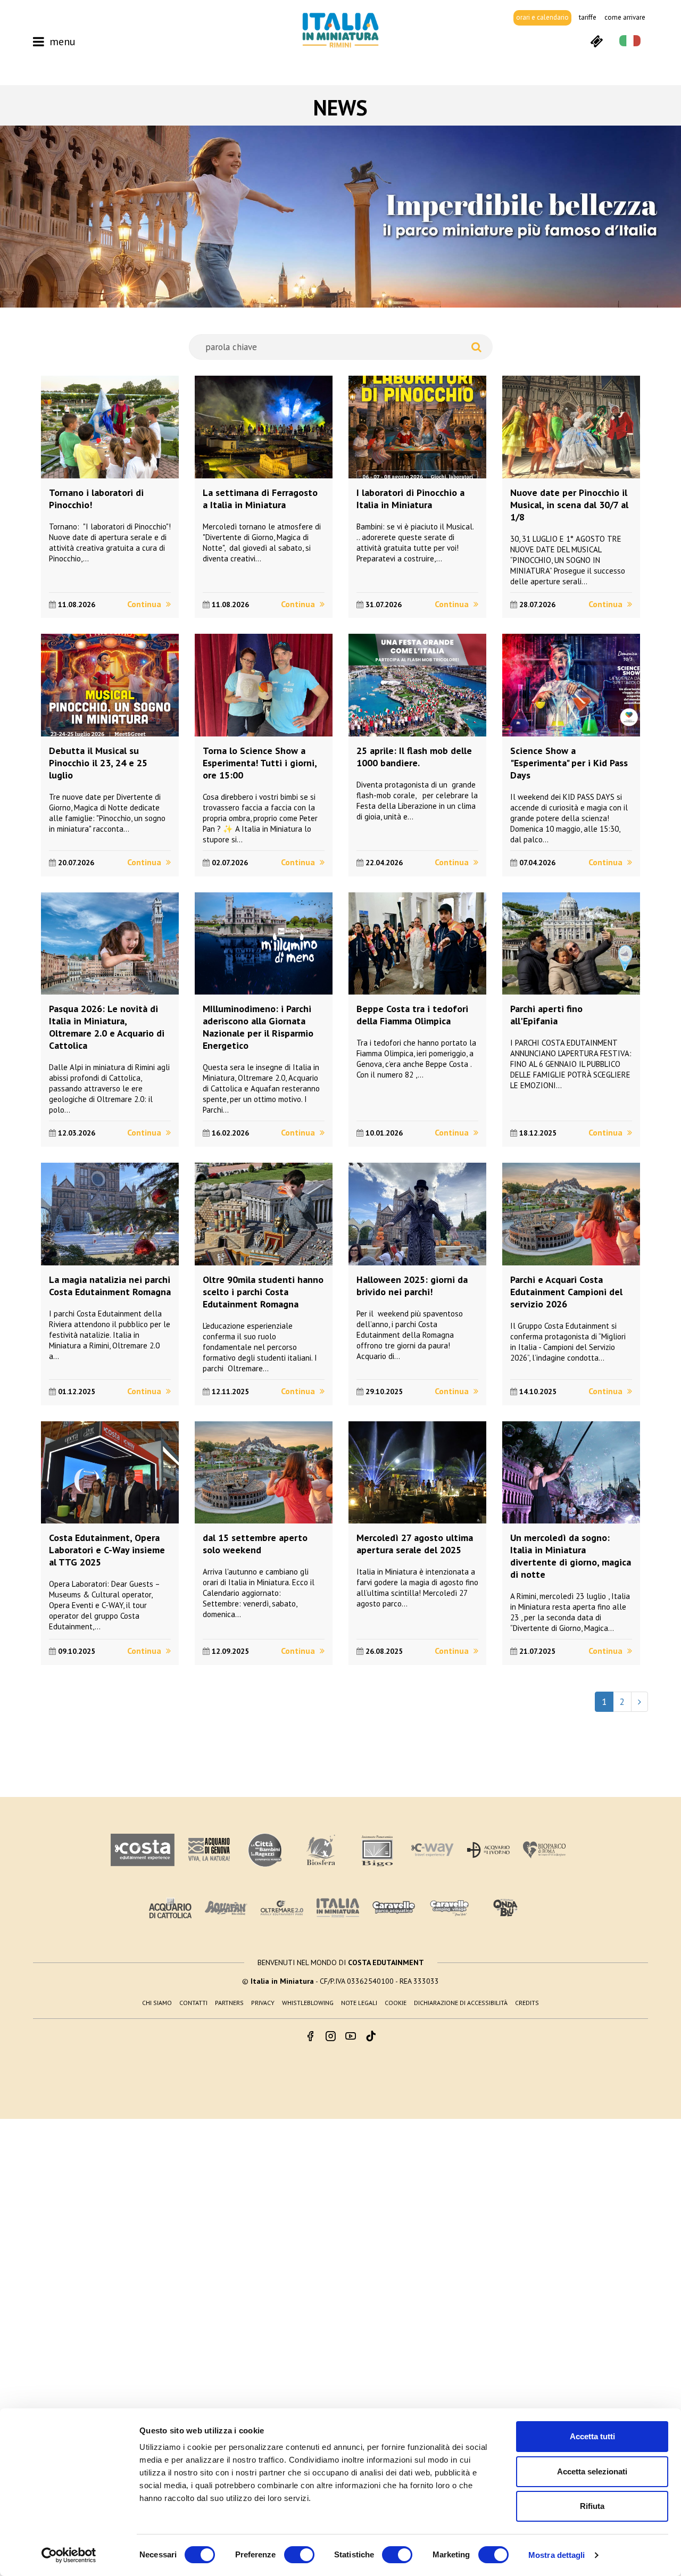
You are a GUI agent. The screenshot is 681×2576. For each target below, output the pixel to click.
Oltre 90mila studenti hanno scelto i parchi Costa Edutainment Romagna (263, 1292)
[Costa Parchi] (143, 1850)
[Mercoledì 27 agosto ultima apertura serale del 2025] (417, 1473)
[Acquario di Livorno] (488, 1850)
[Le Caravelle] (394, 1908)
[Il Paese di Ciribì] (450, 1908)
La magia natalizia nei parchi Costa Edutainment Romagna (110, 1286)
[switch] (299, 2555)
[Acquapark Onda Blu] (505, 1908)
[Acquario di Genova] (209, 1850)
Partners (229, 2003)
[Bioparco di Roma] (544, 1850)
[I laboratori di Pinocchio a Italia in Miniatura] (417, 427)
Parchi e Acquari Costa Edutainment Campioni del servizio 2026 (566, 1292)
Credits (527, 2003)
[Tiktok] (371, 2037)
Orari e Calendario (542, 17)
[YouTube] (351, 2037)
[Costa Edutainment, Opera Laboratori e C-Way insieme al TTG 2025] (110, 1473)
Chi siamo (157, 2003)
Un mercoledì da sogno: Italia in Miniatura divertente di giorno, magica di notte (571, 1556)
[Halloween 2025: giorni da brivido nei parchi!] (417, 1214)
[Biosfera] (321, 1850)
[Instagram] (330, 2037)
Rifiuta (592, 2506)
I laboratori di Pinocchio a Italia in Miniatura (410, 499)
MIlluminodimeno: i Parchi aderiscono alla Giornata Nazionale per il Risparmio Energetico (258, 1027)
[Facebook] (310, 2037)
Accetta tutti (592, 2436)
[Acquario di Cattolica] (170, 1908)
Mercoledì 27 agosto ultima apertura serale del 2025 (415, 1544)
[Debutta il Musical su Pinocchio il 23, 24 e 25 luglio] (110, 685)
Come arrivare (625, 17)
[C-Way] (433, 1850)
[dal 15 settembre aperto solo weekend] (264, 1473)
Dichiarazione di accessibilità (461, 2003)
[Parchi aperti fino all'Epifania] (571, 944)
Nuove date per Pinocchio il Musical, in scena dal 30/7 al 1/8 (569, 505)
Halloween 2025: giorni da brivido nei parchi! (412, 1286)
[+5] (640, 1702)
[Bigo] (377, 1850)
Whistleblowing (308, 2003)
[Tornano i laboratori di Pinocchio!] (110, 427)
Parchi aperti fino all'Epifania (546, 1015)
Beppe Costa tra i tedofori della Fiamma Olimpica (412, 1015)
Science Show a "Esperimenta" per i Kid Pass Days (569, 763)
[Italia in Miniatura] (340, 30)
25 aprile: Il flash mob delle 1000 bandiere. (414, 757)
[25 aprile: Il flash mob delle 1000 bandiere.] (417, 685)
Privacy (263, 2003)
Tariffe (588, 17)
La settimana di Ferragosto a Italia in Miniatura (260, 499)
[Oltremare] (282, 1908)
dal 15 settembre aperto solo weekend (255, 1544)
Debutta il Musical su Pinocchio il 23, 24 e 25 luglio (98, 763)
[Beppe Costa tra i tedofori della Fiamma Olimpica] (417, 944)
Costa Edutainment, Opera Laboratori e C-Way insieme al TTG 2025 (107, 1550)
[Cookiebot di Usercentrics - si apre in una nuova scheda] (69, 2555)
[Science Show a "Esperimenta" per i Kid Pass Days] (571, 685)
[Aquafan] (226, 1908)
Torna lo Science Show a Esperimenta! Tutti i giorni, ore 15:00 (260, 763)
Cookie (396, 2003)
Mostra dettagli (557, 2555)
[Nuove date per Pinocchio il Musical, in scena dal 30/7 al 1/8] (571, 427)
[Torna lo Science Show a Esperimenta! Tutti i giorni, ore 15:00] (264, 685)
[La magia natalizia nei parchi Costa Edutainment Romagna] (110, 1214)
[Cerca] (476, 347)
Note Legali (359, 2003)
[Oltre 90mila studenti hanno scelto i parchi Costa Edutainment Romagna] (264, 1214)
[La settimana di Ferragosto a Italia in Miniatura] (264, 427)
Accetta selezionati (592, 2471)
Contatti (193, 2003)
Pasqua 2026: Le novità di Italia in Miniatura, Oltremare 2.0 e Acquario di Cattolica (107, 1027)
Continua (145, 604)
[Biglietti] (596, 40)
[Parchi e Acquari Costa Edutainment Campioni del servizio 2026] (571, 1214)
